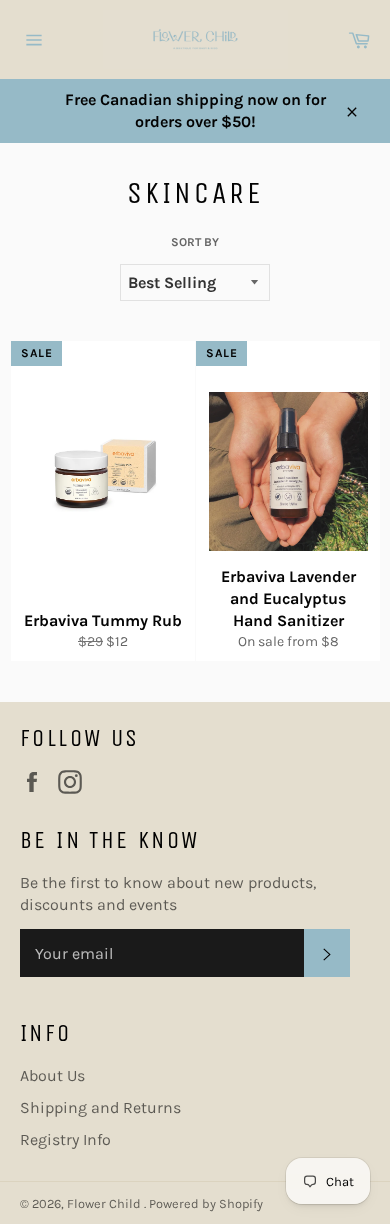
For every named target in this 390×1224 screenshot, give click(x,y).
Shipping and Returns (100, 1107)
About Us (52, 1075)
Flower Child (105, 1203)
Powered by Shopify (206, 1203)
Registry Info (65, 1139)
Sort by (195, 242)
